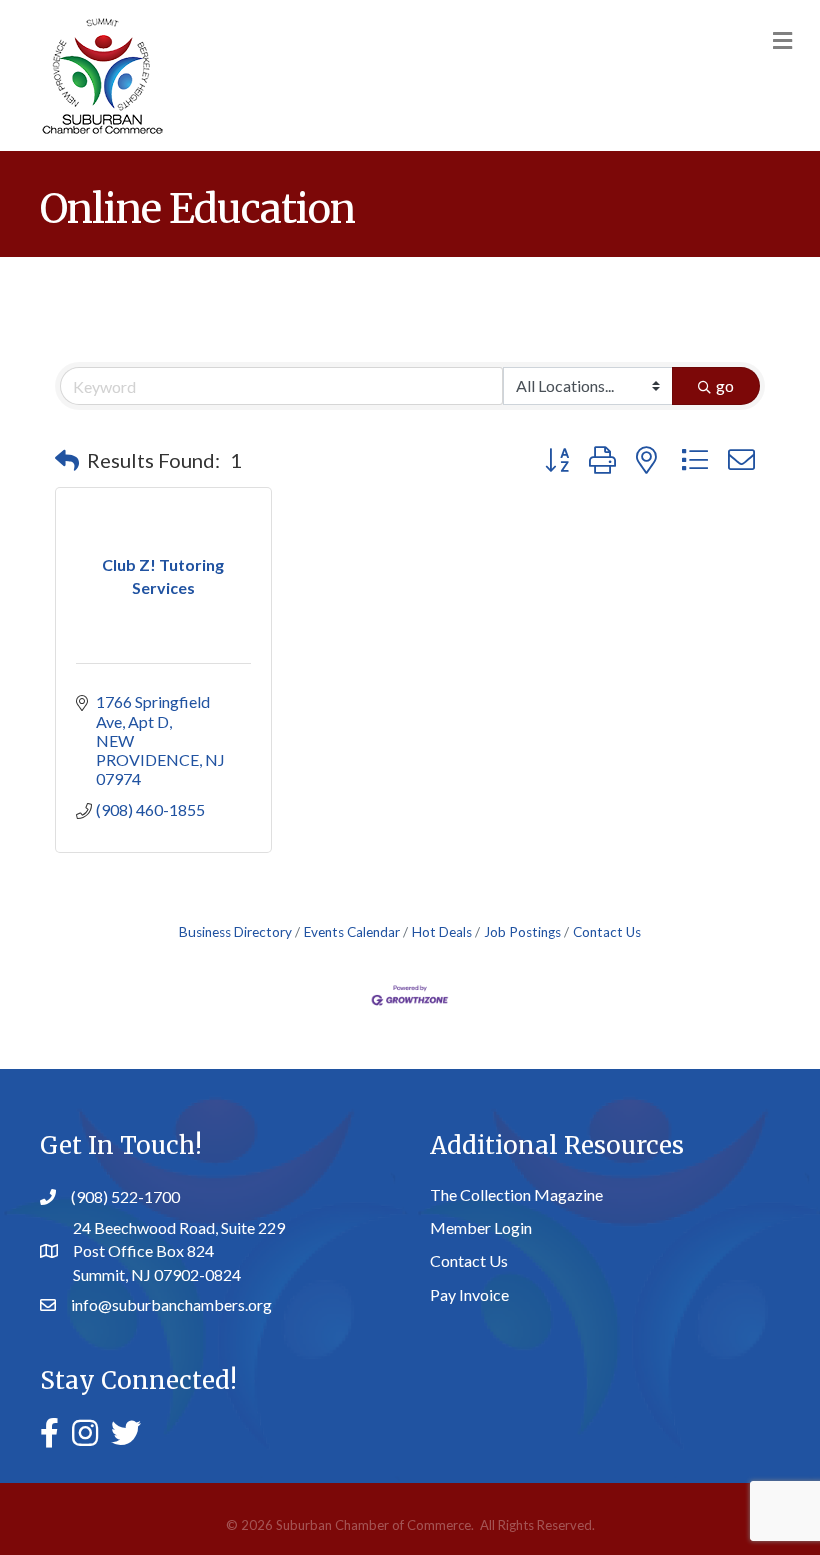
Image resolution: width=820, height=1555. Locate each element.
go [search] (725, 385)
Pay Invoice (469, 1294)
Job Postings (522, 932)
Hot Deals (442, 932)
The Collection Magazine (516, 1194)
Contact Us (607, 932)
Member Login (481, 1227)
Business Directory (235, 932)
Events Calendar (352, 932)
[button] (67, 460)
